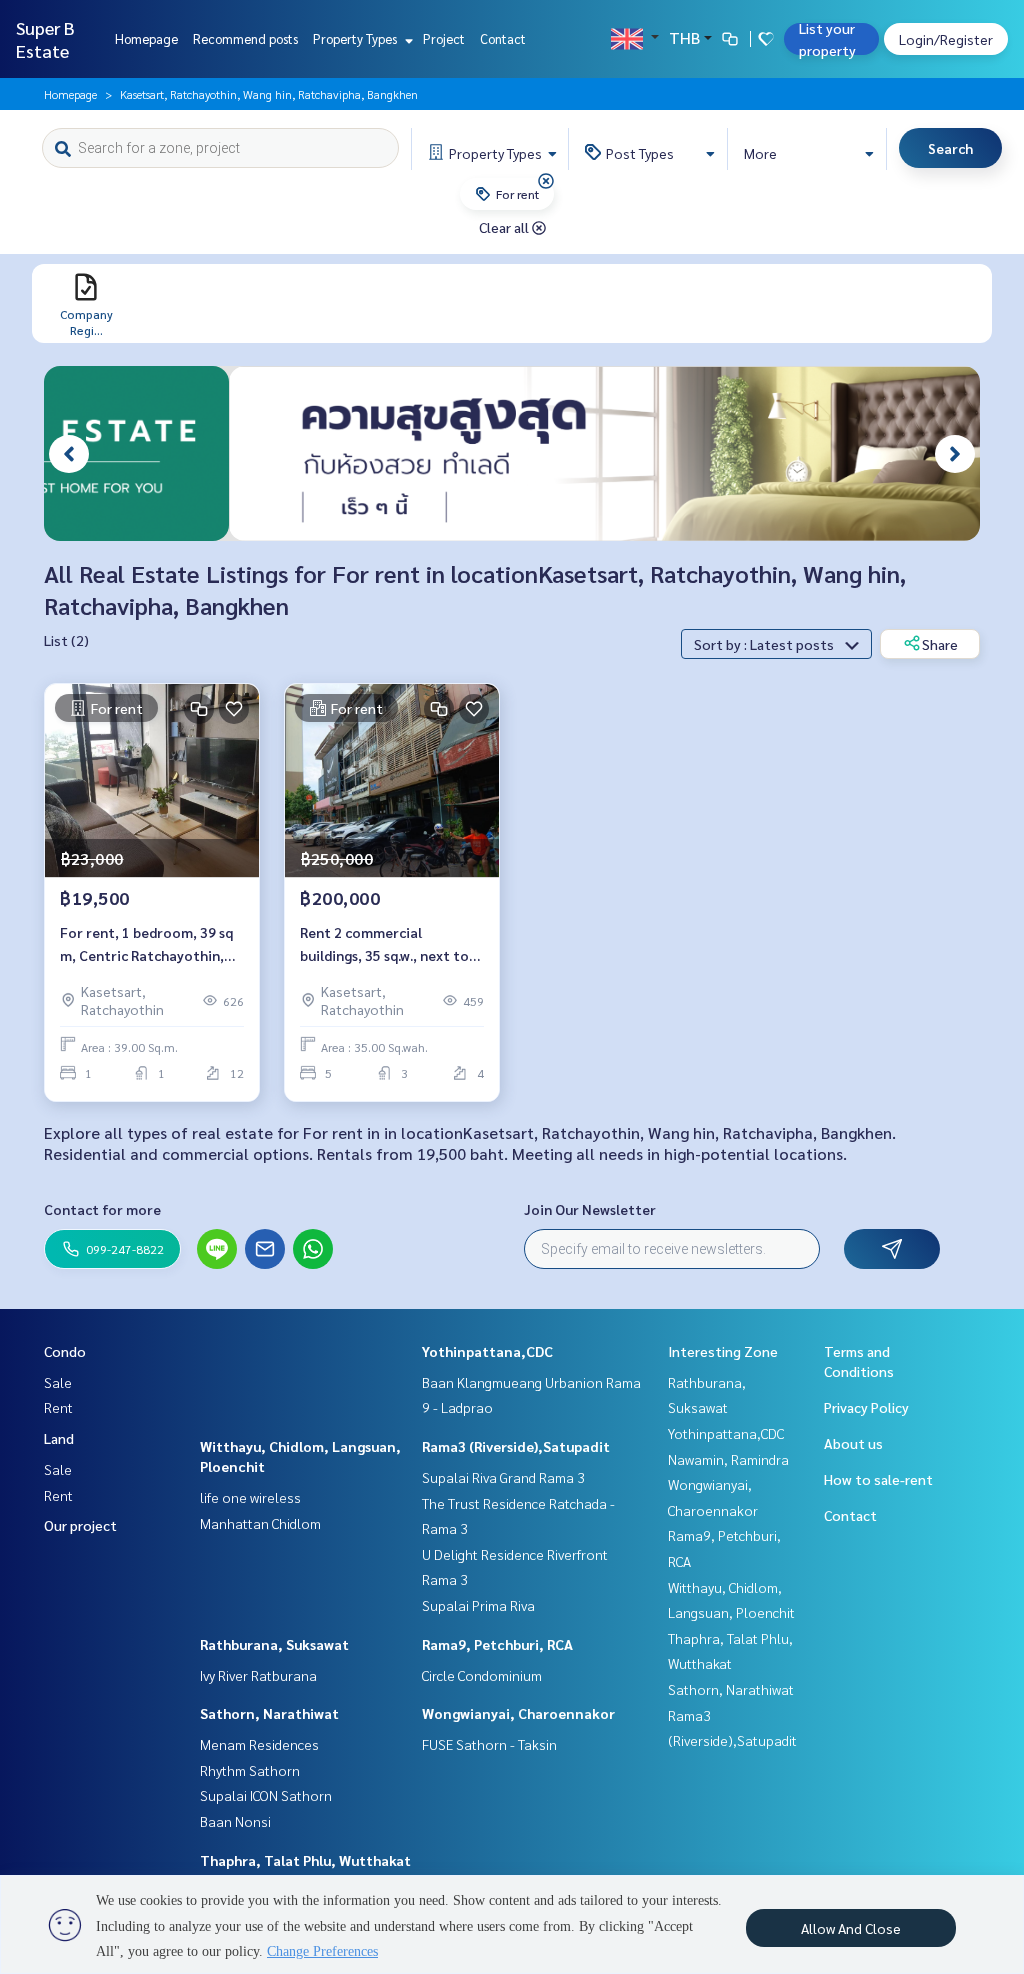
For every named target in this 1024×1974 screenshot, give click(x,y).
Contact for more (102, 1209)
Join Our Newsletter (590, 1209)
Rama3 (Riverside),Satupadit (516, 1446)
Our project (80, 1525)
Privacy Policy (866, 1407)
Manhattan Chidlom (260, 1523)
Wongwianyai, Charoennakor (518, 1713)
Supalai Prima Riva (478, 1605)
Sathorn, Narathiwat (269, 1713)
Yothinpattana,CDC (487, 1351)
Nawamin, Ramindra (728, 1459)
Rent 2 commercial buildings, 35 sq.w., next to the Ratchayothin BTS (384, 944)
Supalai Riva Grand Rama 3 (503, 1477)
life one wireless (250, 1497)
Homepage (146, 38)
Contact (503, 38)
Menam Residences (259, 1744)
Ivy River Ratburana (258, 1675)
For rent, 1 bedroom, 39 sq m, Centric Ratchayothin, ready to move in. (146, 944)
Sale (58, 1382)
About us (853, 1443)
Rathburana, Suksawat (274, 1644)
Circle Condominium (482, 1675)
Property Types (356, 38)
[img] (546, 181)
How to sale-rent (878, 1479)
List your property (827, 39)
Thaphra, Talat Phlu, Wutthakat (305, 1860)
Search (950, 148)
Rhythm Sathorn (250, 1770)
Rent (58, 1407)
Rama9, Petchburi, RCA (497, 1644)
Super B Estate (45, 39)
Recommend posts (245, 38)
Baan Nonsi (235, 1821)
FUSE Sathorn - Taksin (489, 1744)
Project (444, 38)
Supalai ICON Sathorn (266, 1795)
